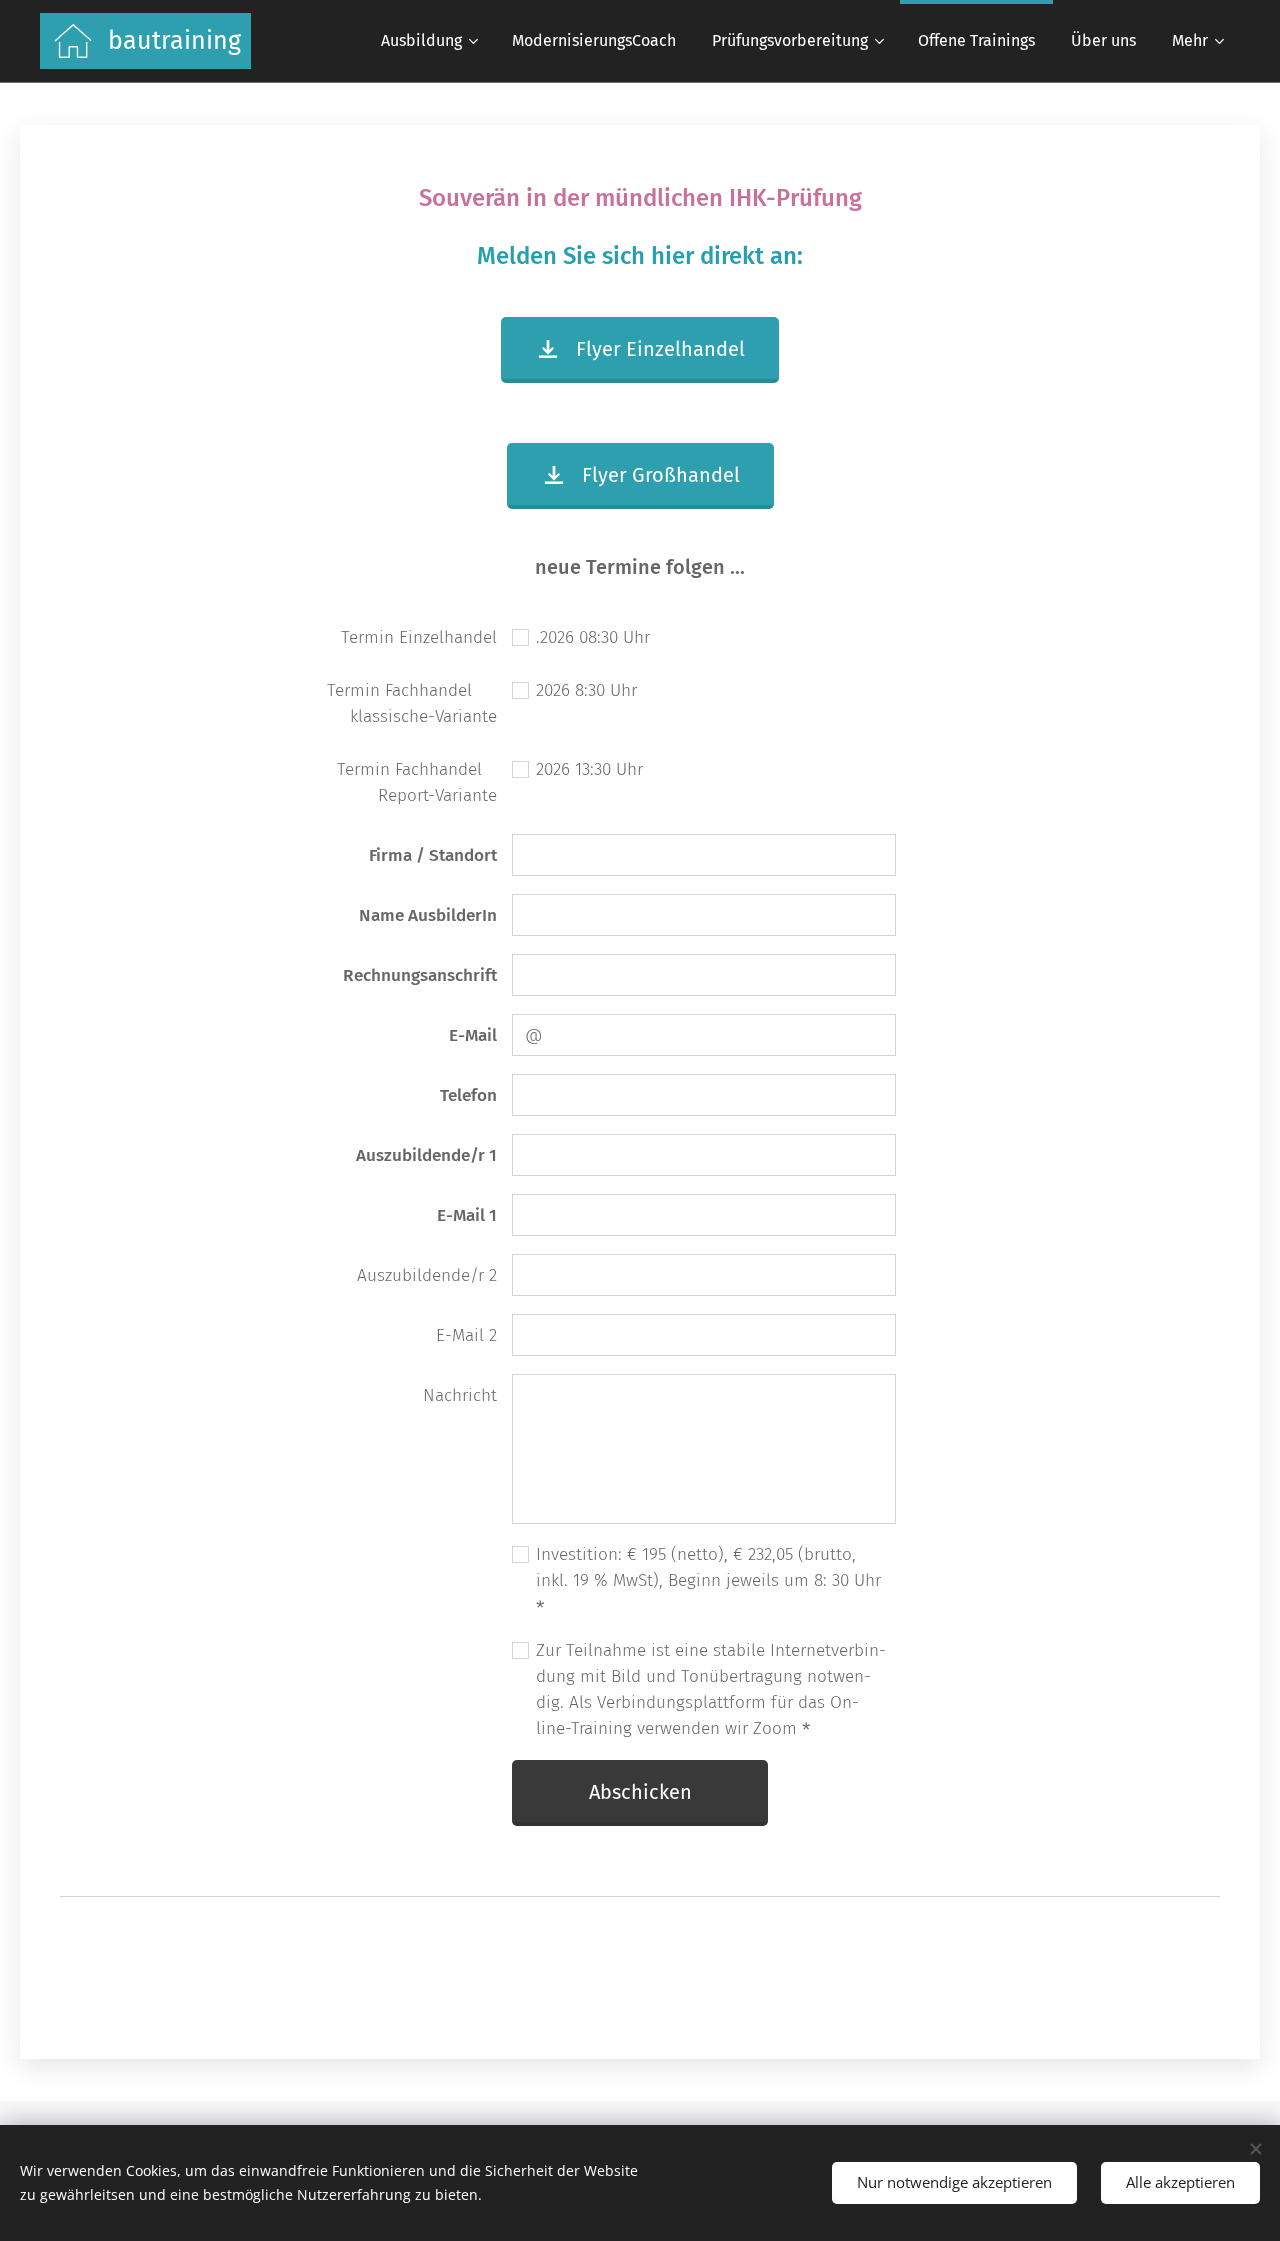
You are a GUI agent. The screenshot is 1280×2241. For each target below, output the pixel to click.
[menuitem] (428, 41)
